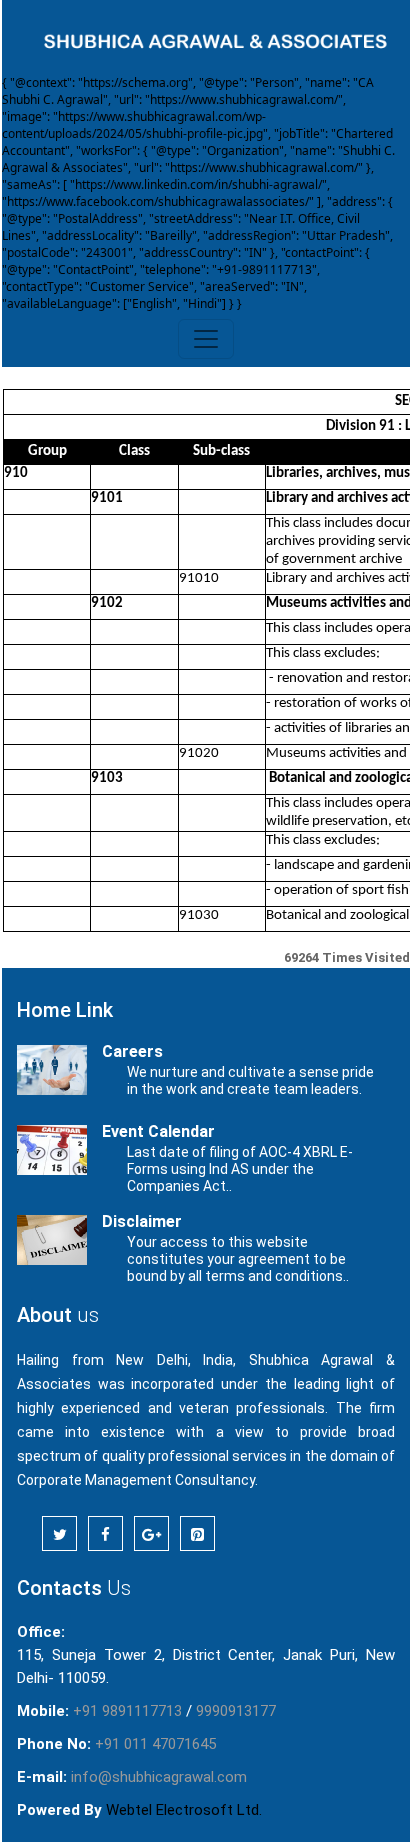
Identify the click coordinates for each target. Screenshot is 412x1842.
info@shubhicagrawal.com (159, 1777)
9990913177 (236, 1711)
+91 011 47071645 (155, 1744)
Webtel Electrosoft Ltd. (184, 1810)
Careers (132, 1051)
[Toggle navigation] (206, 339)
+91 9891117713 (127, 1711)
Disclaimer (142, 1221)
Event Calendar (158, 1131)
